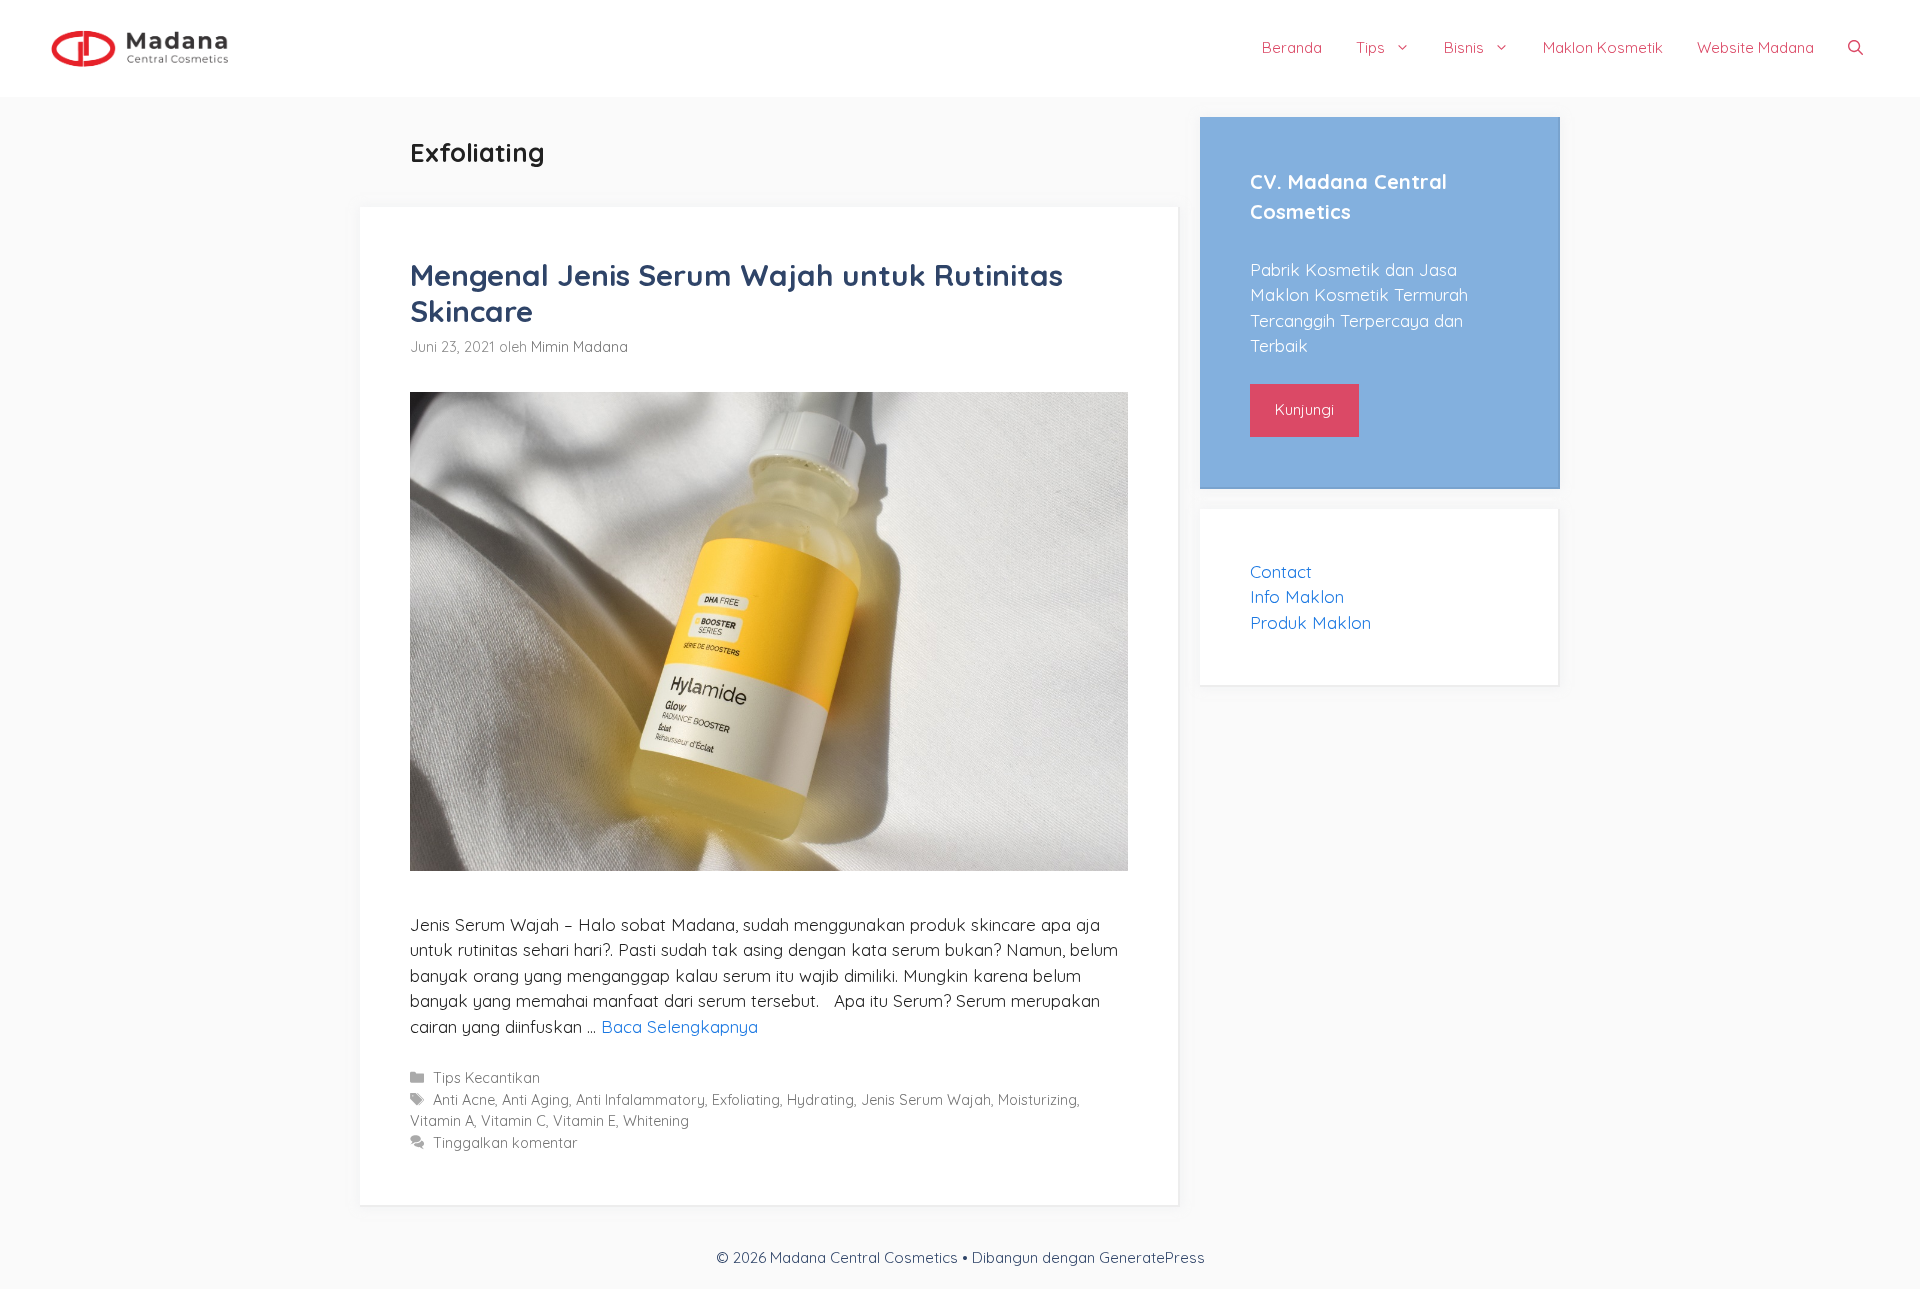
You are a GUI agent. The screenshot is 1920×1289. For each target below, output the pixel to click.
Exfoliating (746, 1100)
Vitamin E (584, 1121)
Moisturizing (1037, 1100)
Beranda (1292, 47)
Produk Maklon (1310, 622)
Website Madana (1755, 47)
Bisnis (1464, 47)
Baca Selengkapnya (679, 1026)
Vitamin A (442, 1121)
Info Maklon (1297, 596)
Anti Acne (464, 1100)
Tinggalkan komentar (505, 1143)
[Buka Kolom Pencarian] (1855, 48)
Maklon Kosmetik (1603, 47)
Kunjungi (1304, 409)
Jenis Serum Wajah (926, 1100)
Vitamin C (513, 1121)
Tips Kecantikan (486, 1078)
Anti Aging (535, 1100)
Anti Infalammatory (640, 1100)
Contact (1281, 571)
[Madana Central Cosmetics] (140, 46)
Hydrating (820, 1100)
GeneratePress (1152, 1257)
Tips (1370, 47)
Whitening (656, 1121)
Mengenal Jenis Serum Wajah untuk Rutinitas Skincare (736, 293)
